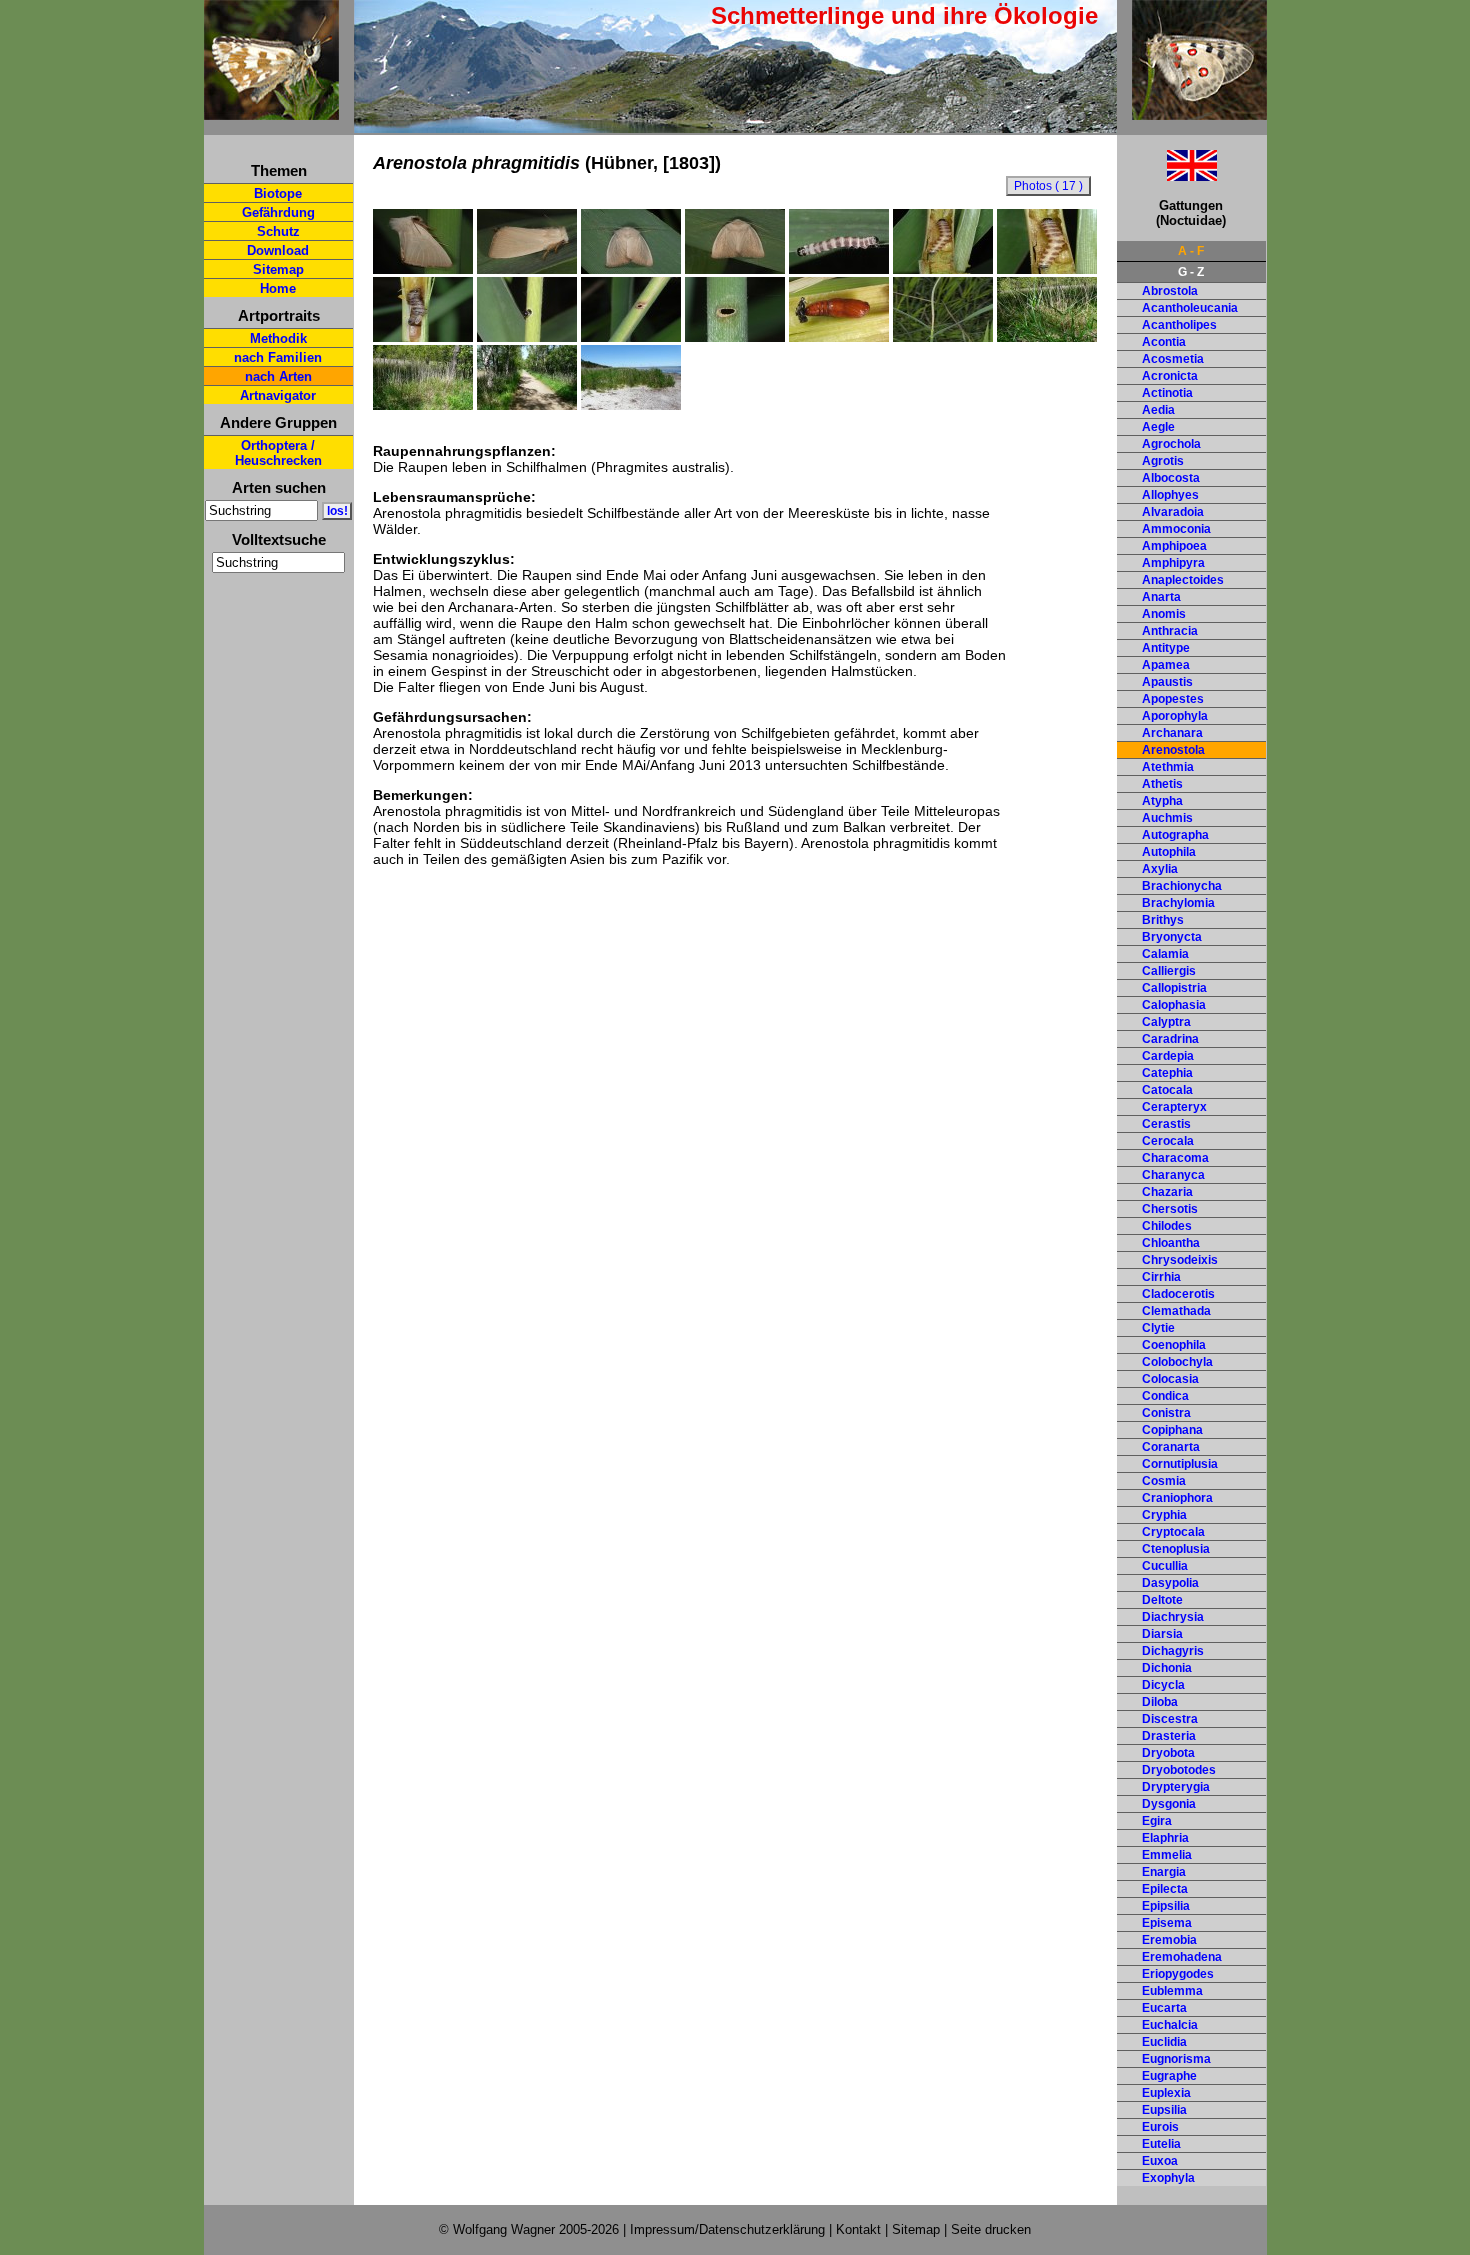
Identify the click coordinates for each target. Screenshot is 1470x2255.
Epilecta (1165, 1889)
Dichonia (1167, 1668)
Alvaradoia (1173, 512)
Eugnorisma (1176, 2059)
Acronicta (1170, 376)
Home (278, 288)
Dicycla (1163, 1685)
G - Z (1191, 272)
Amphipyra (1173, 563)
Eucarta (1164, 2008)
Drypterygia (1176, 1787)
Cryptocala (1173, 1532)
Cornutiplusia (1180, 1464)
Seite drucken (991, 2229)
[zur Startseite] (271, 111)
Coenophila (1174, 1345)
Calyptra (1166, 1022)
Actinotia (1167, 393)
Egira (1157, 1821)
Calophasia (1174, 1005)
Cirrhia (1161, 1277)
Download (278, 250)
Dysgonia (1169, 1804)
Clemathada (1176, 1311)
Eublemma (1172, 1991)
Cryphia (1164, 1515)
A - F (1191, 251)
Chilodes (1167, 1226)
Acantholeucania (1190, 308)
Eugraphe (1169, 2076)
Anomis (1164, 614)
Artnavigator (278, 395)
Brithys (1163, 920)
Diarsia (1162, 1634)
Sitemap (278, 269)
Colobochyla (1177, 1362)
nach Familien (278, 357)
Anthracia (1170, 631)
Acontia (1164, 342)
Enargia (1164, 1872)
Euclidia (1164, 2042)
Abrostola (1170, 291)
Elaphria (1165, 1838)
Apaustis (1167, 682)
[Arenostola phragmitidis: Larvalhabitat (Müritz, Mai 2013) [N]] (423, 405)
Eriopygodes (1178, 1974)
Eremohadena (1182, 1957)
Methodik (278, 338)
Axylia (1160, 869)
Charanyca (1173, 1175)
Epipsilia (1166, 1906)
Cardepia (1168, 1056)
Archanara (1172, 733)
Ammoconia (1176, 529)
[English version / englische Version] (1167, 175)
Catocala (1167, 1090)
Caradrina (1170, 1039)
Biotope (278, 193)
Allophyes (1170, 495)
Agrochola (1171, 444)
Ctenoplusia (1176, 1549)
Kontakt (858, 2229)
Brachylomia (1178, 903)
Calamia (1165, 954)
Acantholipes (1179, 325)
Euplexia (1166, 2093)
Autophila (1169, 852)
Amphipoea (1174, 546)
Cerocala (1168, 1141)
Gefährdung (278, 212)
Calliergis (1169, 971)
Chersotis (1170, 1209)
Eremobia (1169, 1940)
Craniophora (1177, 1498)
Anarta (1161, 597)
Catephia (1167, 1073)
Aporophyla (1175, 716)
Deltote (1162, 1600)
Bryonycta (1172, 937)
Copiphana (1172, 1430)
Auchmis (1167, 818)
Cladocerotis (1178, 1294)
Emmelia (1167, 1855)
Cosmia (1164, 1481)
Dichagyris (1173, 1651)
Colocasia (1170, 1379)
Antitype (1166, 648)
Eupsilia (1164, 2110)
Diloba (1160, 1702)
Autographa (1175, 835)
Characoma (1175, 1158)
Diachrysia (1173, 1617)
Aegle (1158, 427)
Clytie (1158, 1328)
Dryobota (1168, 1753)
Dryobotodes (1179, 1770)
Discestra (1170, 1719)
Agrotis (1163, 461)
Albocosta (1171, 478)
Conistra (1166, 1413)
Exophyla (1168, 2178)
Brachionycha (1182, 886)
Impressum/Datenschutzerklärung (727, 2229)
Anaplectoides (1183, 580)
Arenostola (1173, 750)
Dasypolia (1170, 1583)
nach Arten (278, 376)
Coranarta (1171, 1447)
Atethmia (1168, 767)
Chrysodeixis (1180, 1260)
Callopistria (1174, 988)
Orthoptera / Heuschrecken (278, 453)
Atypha (1162, 801)
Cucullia (1165, 1566)
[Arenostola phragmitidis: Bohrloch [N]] (631, 337)
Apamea (1166, 665)
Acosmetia (1173, 359)
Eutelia (1161, 2144)
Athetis (1162, 784)
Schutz (278, 231)
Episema (1167, 1923)
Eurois (1160, 2127)
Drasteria (1169, 1736)
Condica (1165, 1396)
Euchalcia (1170, 2025)
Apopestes (1173, 699)
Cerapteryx (1174, 1107)
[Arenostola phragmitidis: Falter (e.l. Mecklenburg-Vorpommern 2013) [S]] (423, 269)
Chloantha (1171, 1243)
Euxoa (1160, 2161)
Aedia (1158, 410)
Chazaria (1167, 1192)
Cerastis (1166, 1124)
